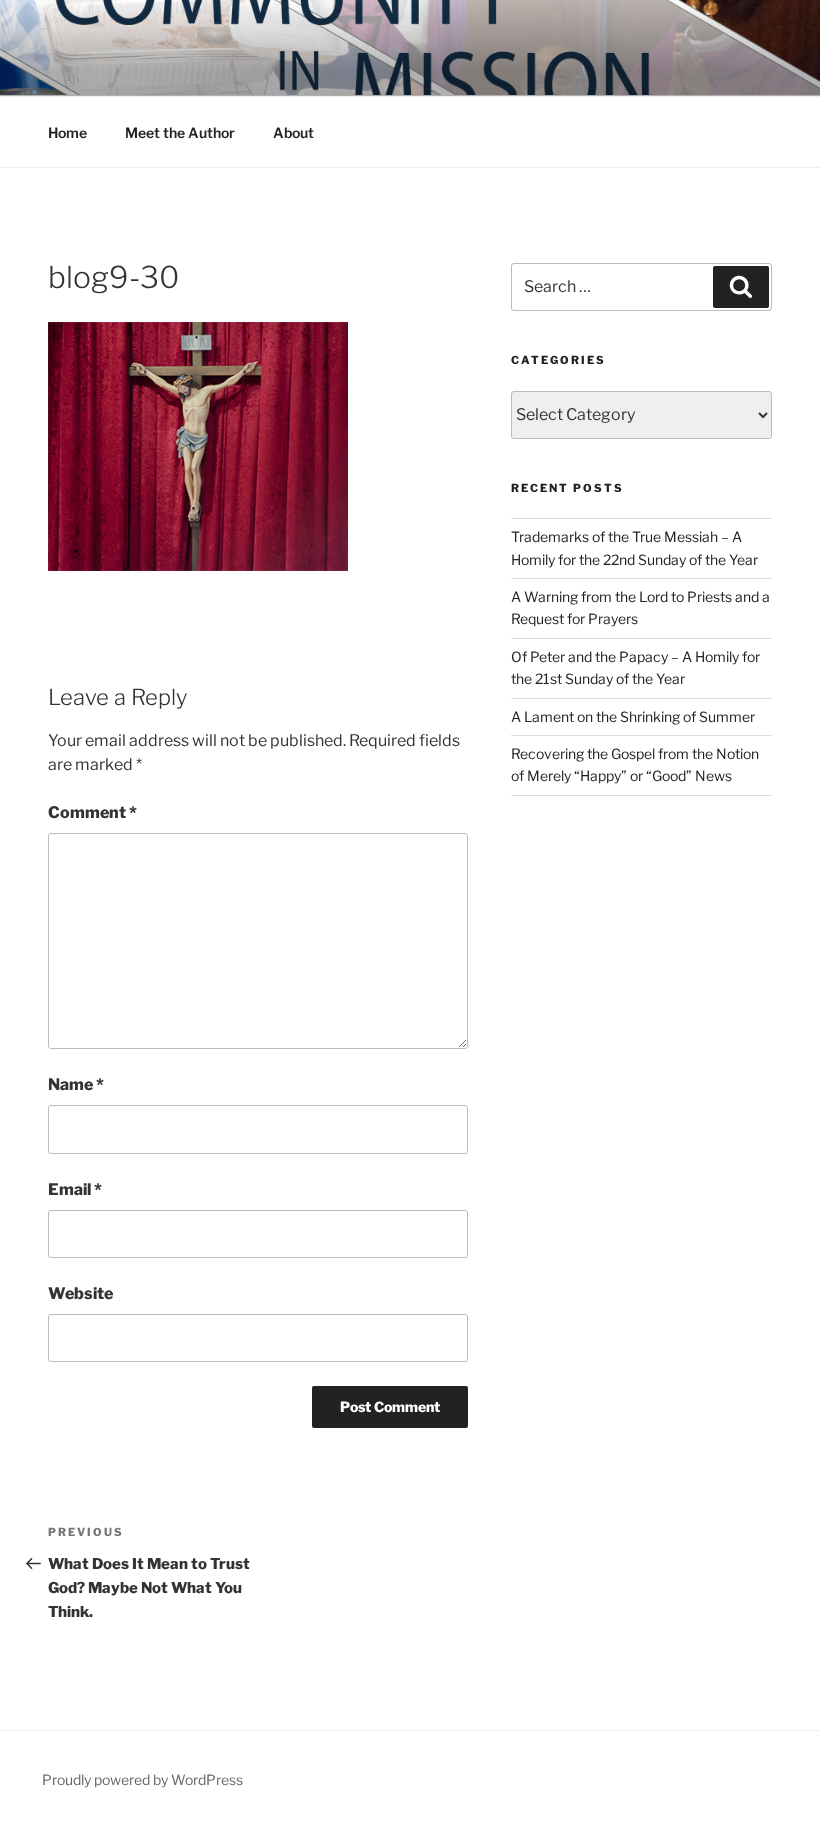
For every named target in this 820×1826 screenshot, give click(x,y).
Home (67, 132)
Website (80, 1293)
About (293, 132)
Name (76, 1084)
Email (75, 1189)
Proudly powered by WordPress (142, 1779)
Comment (92, 812)
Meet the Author (180, 132)
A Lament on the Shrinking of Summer (633, 716)
